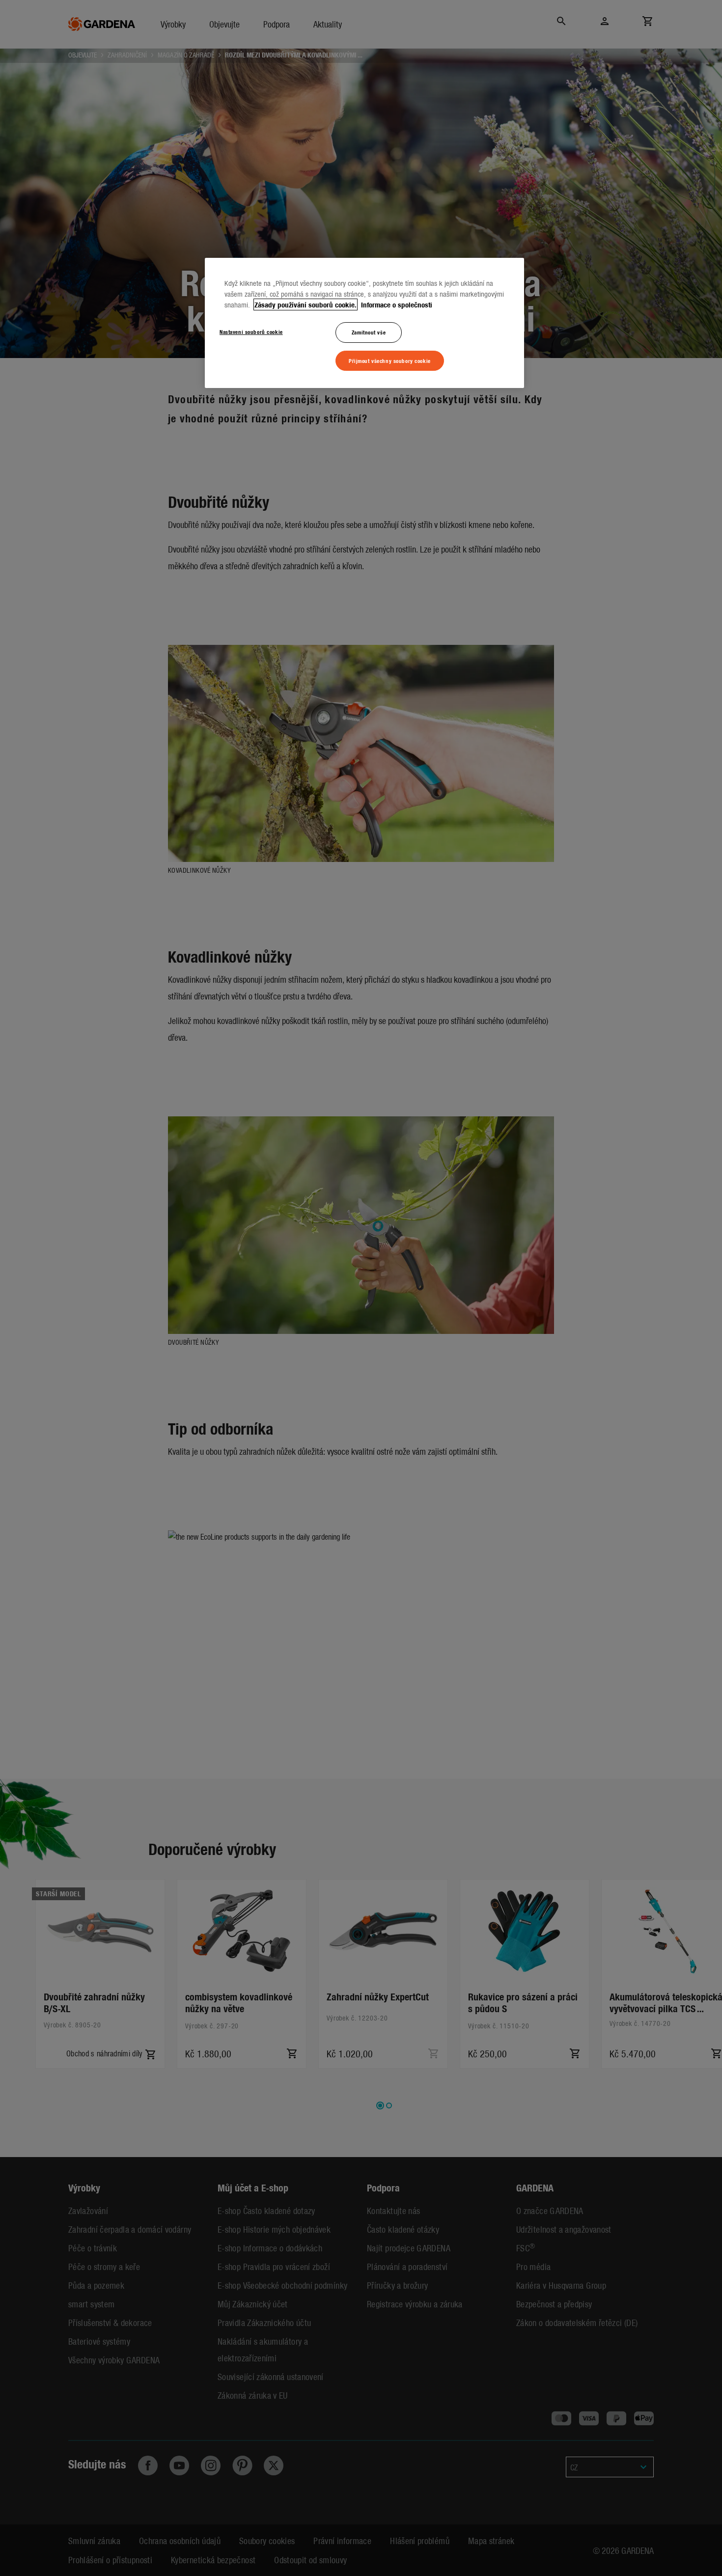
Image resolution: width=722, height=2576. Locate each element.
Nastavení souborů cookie (251, 332)
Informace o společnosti (396, 305)
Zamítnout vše (369, 332)
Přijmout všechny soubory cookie (390, 360)
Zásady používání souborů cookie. (305, 305)
